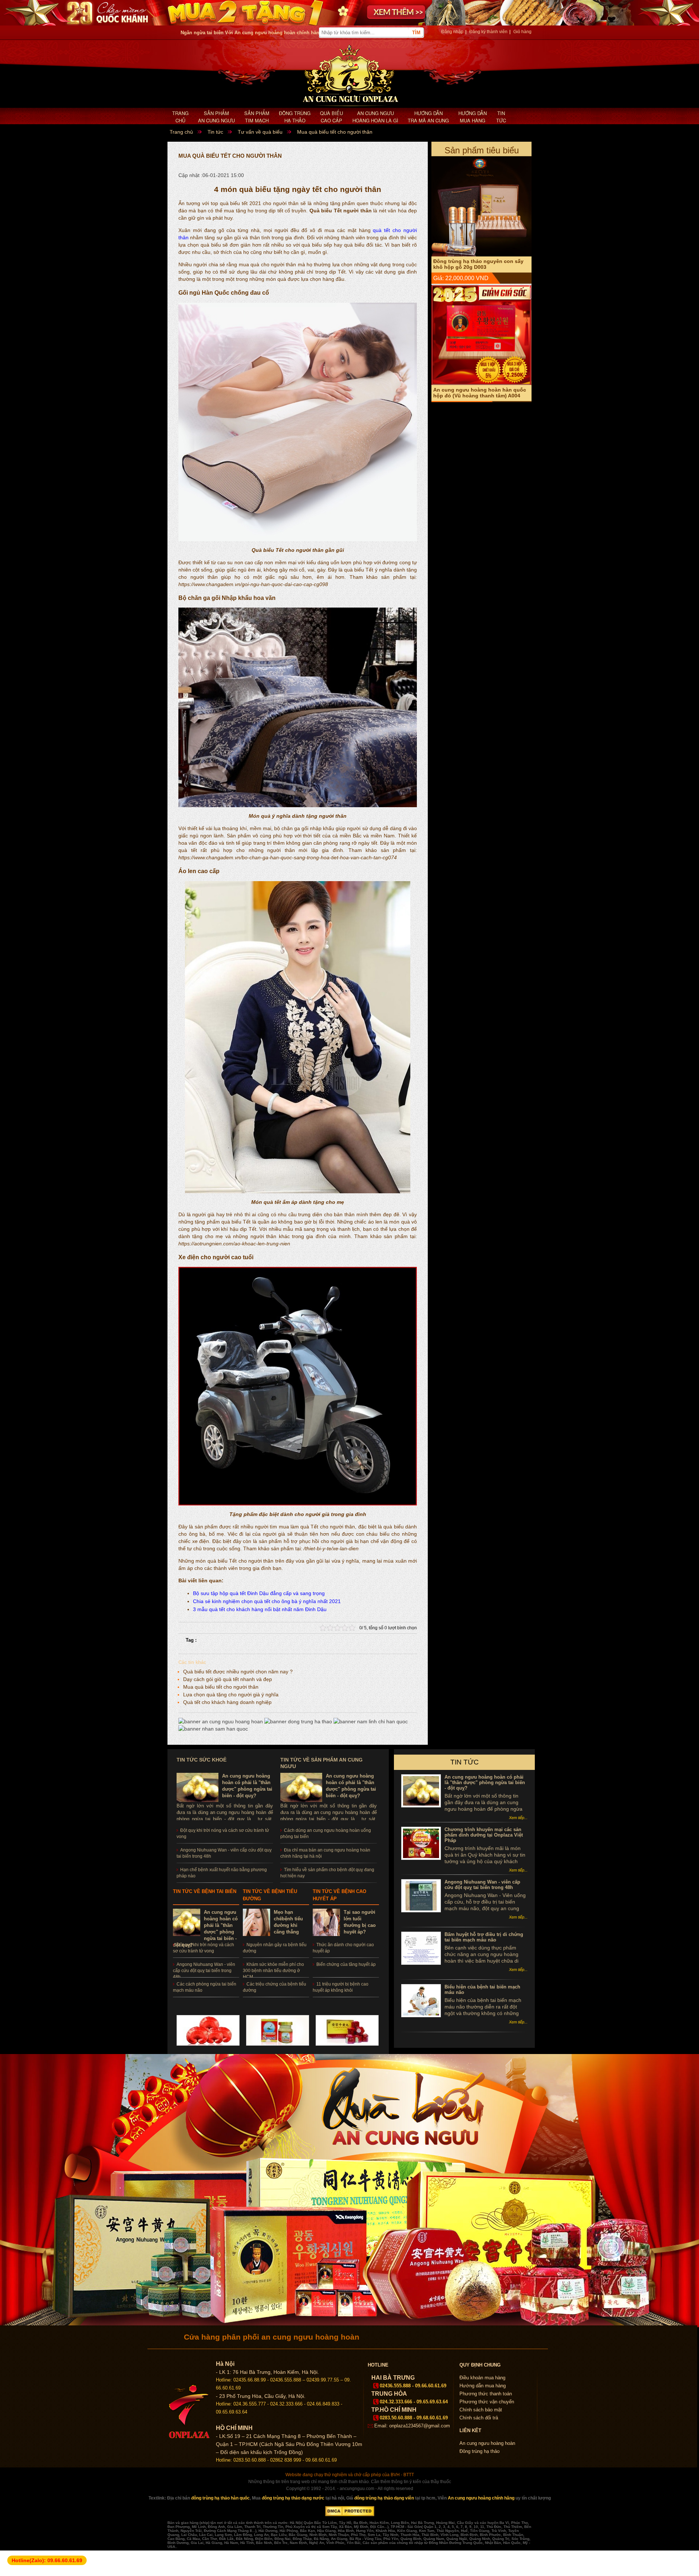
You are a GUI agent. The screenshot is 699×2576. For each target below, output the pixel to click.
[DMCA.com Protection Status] (350, 2515)
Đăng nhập (452, 32)
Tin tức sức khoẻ (202, 1760)
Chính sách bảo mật (481, 2410)
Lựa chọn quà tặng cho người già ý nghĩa (231, 1695)
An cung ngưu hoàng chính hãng (481, 2498)
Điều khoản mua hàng (482, 2378)
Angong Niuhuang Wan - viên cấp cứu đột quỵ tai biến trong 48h (204, 1971)
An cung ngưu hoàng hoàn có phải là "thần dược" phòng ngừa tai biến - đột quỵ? (485, 1782)
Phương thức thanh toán (486, 2394)
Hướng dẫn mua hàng (473, 117)
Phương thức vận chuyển (487, 2402)
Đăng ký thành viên (488, 32)
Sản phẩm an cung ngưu (216, 117)
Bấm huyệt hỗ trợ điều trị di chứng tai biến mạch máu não (484, 1937)
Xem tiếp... (518, 1818)
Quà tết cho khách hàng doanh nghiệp (227, 1702)
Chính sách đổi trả (479, 2418)
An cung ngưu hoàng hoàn (487, 2443)
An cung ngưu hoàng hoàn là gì (375, 117)
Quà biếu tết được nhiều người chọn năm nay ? (238, 1672)
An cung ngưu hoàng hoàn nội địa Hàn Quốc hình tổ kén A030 (476, 393)
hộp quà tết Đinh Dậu (244, 1593)
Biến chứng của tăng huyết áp (346, 1964)
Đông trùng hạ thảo (295, 117)
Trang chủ (180, 117)
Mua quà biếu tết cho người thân (221, 1687)
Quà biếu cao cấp (331, 117)
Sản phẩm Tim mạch (257, 117)
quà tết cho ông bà (276, 1601)
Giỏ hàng (522, 32)
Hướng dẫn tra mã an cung (428, 117)
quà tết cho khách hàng (236, 1609)
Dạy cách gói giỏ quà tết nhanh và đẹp (228, 1679)
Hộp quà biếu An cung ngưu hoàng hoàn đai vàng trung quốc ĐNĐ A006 (479, 264)
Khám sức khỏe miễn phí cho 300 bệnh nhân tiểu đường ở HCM (273, 1971)
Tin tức (501, 117)
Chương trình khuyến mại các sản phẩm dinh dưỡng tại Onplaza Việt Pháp (484, 1835)
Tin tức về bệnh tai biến (205, 1891)
